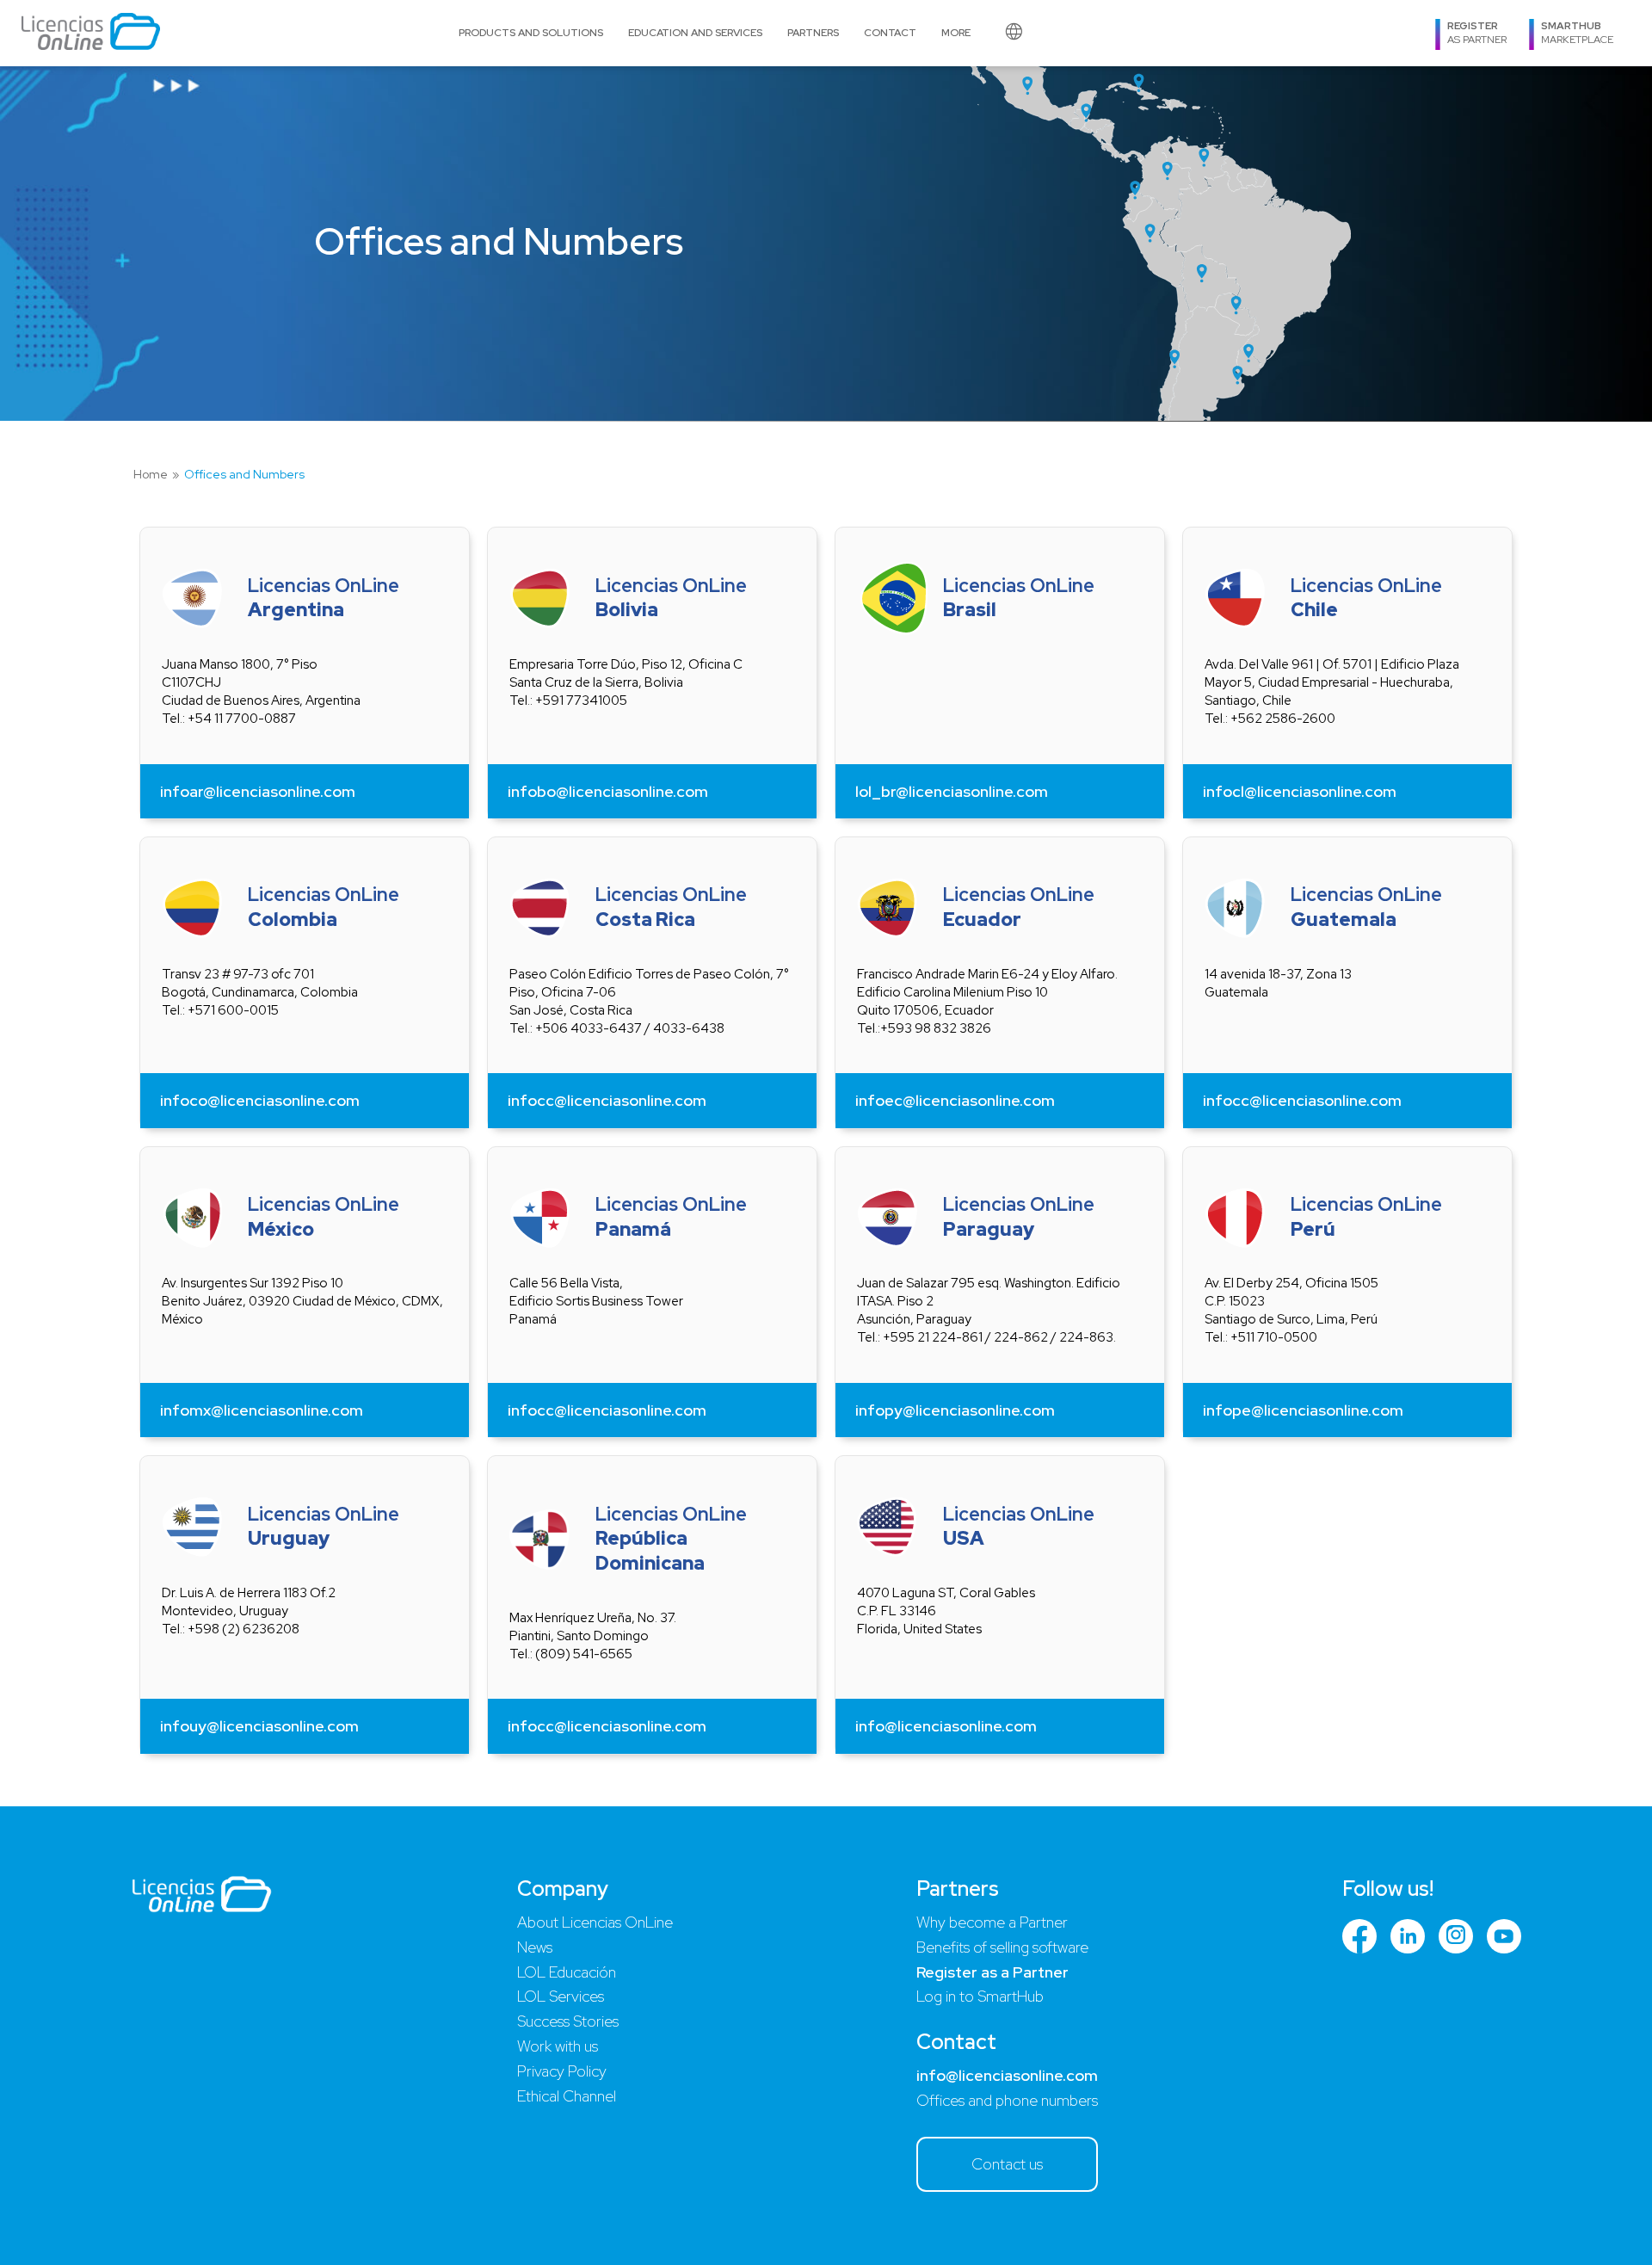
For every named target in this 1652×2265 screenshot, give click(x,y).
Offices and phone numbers (1007, 2100)
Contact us (1007, 2164)
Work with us (558, 2046)
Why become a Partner (992, 1922)
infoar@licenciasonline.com (258, 791)
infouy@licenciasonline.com (259, 1726)
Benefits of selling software (1002, 1947)
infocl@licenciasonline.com (1300, 791)
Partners (813, 33)
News (535, 1947)
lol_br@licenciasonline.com (952, 791)
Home (151, 475)
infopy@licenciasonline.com (955, 1410)
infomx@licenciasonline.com (262, 1410)
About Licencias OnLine (595, 1922)
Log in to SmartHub (980, 1996)
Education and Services (695, 33)
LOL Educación (567, 1972)
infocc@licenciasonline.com (607, 1100)
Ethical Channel (567, 2096)
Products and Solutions (531, 33)
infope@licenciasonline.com (1303, 1410)
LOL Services (561, 1996)
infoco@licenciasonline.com (260, 1100)
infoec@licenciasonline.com (955, 1100)
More (956, 33)
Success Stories (568, 2021)
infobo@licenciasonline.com (608, 791)
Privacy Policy (562, 2071)
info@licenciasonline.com (946, 1726)
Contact (890, 33)
